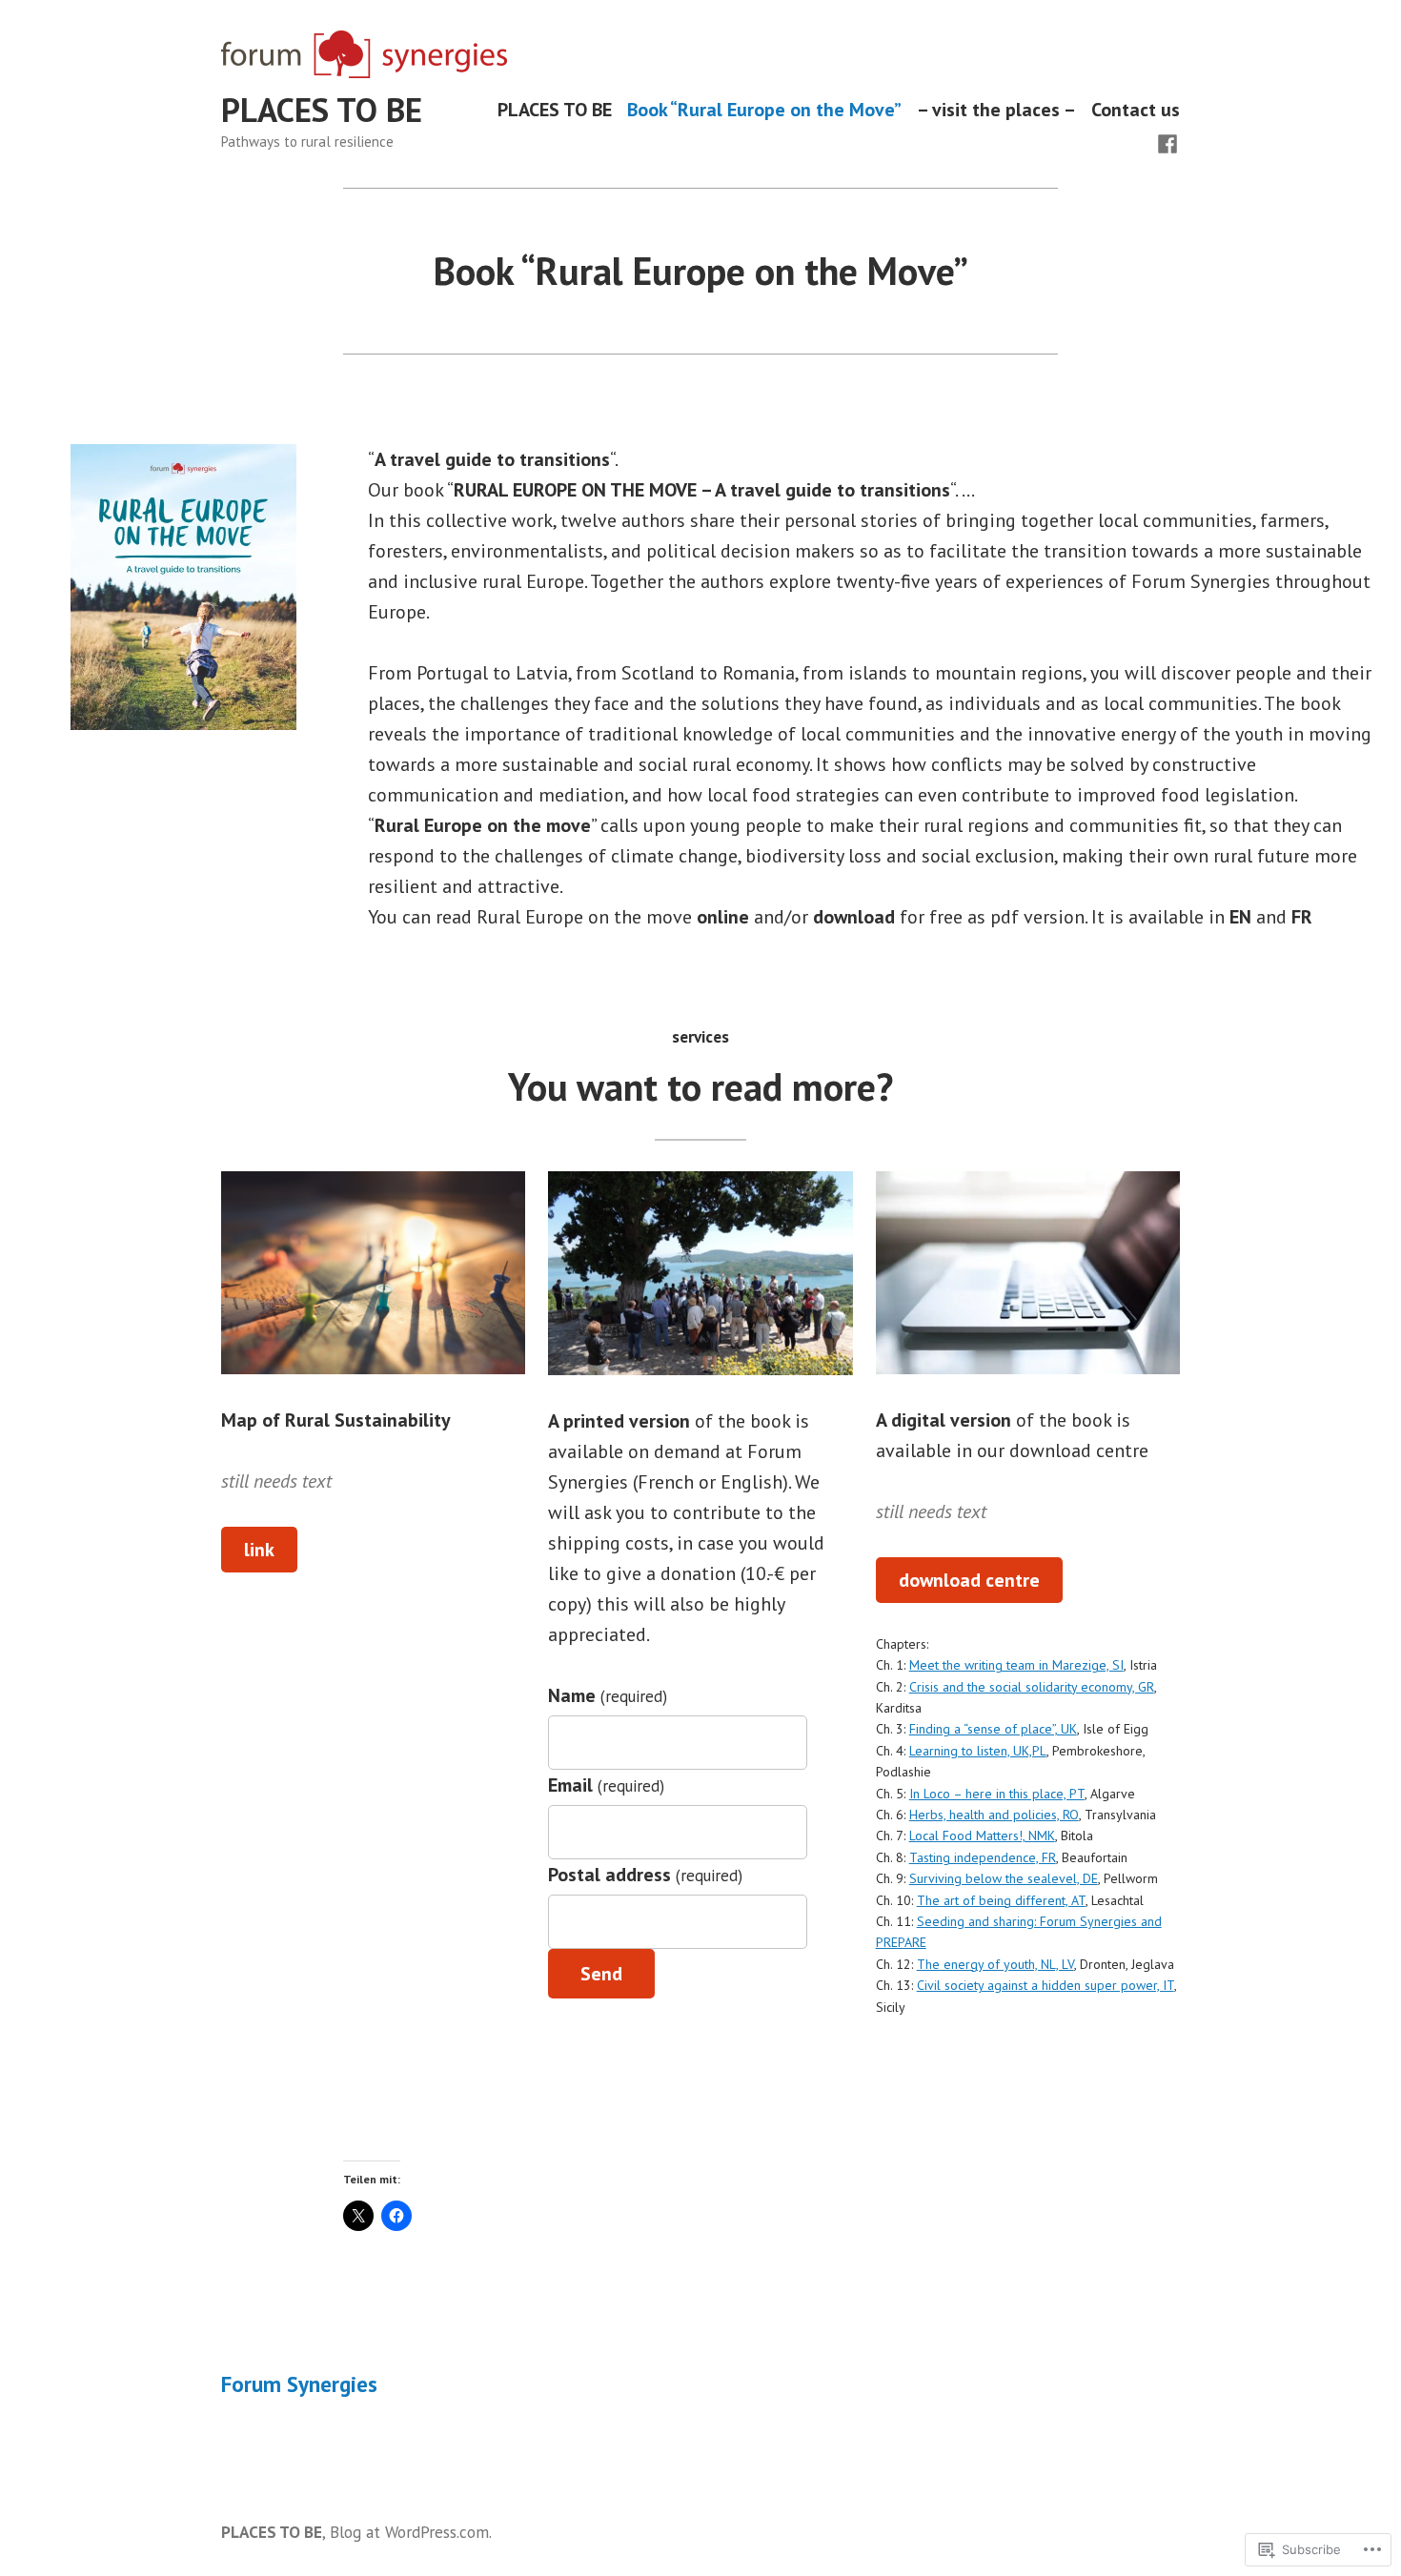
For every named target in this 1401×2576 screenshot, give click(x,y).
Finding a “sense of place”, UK (993, 1729)
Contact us (1136, 110)
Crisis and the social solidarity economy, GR (1032, 1687)
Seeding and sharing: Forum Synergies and (1039, 1921)
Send (601, 1974)
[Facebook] (1167, 142)
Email (606, 1785)
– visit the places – (996, 110)
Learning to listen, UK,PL (978, 1751)
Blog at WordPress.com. (411, 2532)
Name (607, 1695)
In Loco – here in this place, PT (997, 1794)
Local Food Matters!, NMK (982, 1836)
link (259, 1550)
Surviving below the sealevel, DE (1004, 1878)
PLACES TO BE (322, 110)
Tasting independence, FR (983, 1857)
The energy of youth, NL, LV (995, 1964)
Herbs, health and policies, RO (994, 1815)
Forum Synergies (299, 2384)
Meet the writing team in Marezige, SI (1016, 1665)
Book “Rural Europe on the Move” (764, 110)
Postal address (645, 1875)
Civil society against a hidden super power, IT (1046, 1985)
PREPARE (901, 1942)
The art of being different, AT (1001, 1900)
